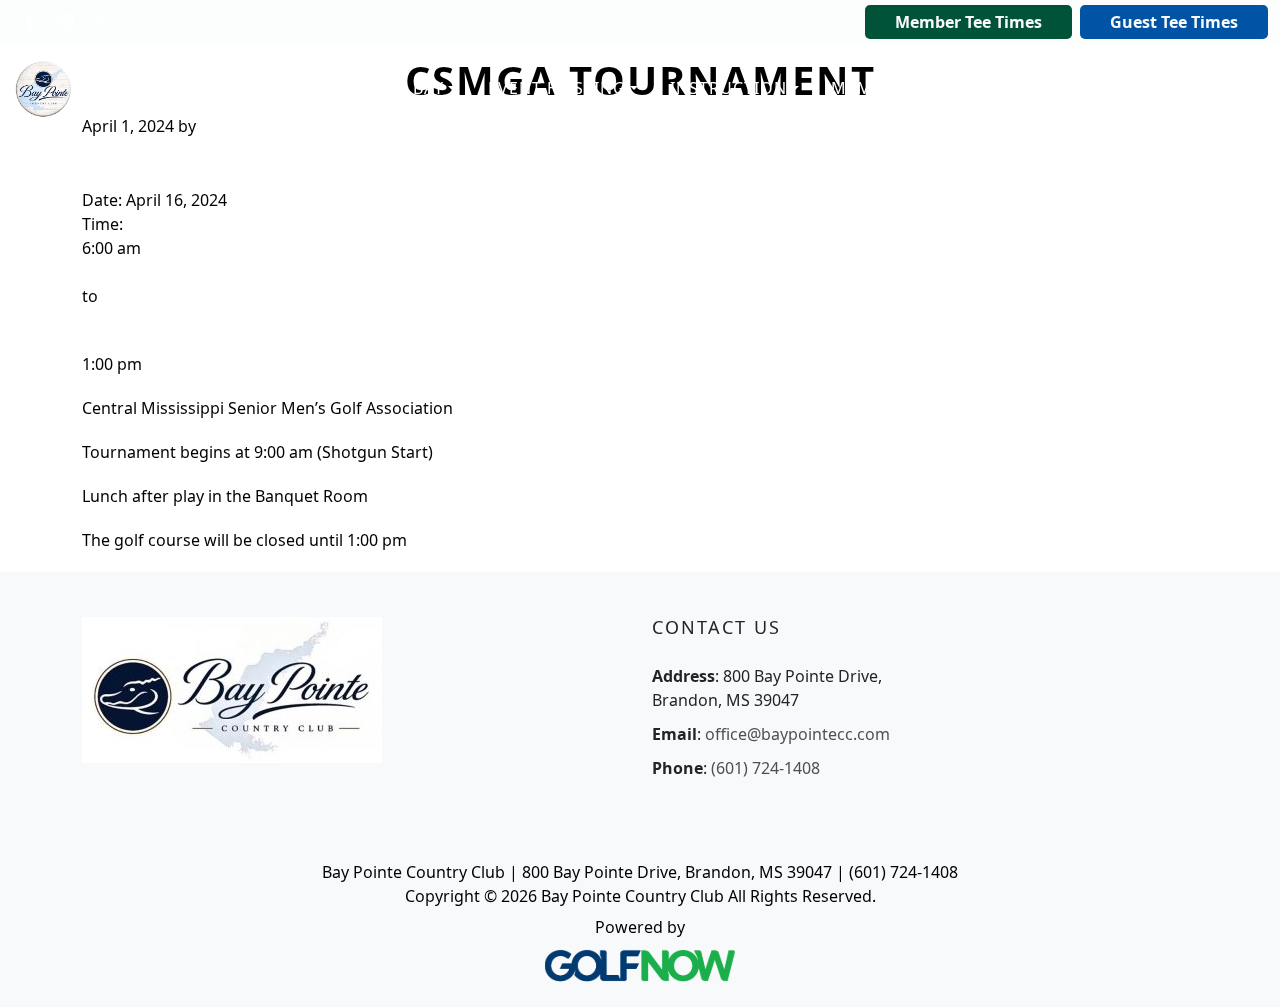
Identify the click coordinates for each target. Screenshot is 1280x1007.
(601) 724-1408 (765, 768)
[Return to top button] (1240, 968)
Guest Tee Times (1174, 22)
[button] (393, 89)
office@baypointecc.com (797, 734)
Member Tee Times (968, 22)
